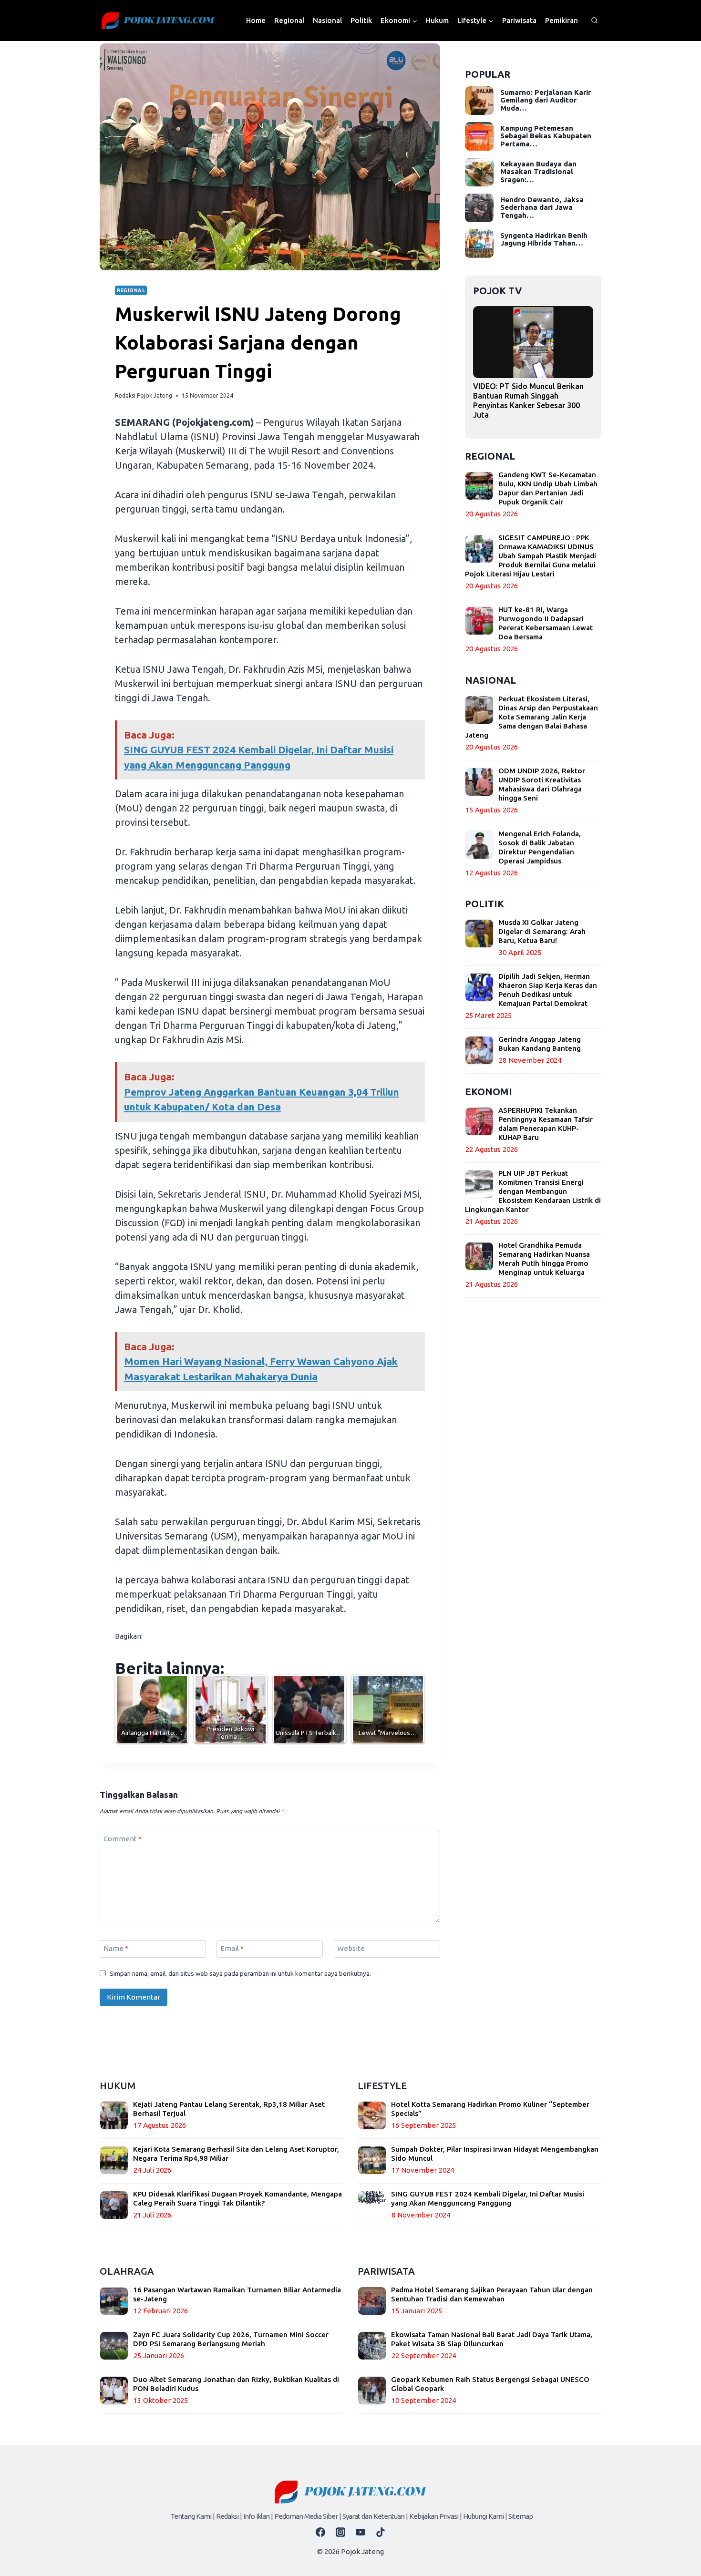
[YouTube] (361, 2532)
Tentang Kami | (192, 2516)
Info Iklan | (258, 2516)
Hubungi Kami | (485, 2516)
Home (256, 20)
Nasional (327, 20)
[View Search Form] (594, 21)
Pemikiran (562, 20)
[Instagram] (340, 2532)
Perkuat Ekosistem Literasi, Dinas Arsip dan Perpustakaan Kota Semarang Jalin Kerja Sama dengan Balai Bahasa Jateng (531, 717)
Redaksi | (229, 2516)
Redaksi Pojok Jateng (144, 395)
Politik (361, 20)
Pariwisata (519, 20)
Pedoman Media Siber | (308, 2516)
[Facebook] (320, 2532)
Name (116, 1948)
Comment (123, 1839)
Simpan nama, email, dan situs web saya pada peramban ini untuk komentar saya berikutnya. (240, 1973)
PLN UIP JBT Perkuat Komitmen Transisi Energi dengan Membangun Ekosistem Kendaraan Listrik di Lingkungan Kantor (533, 1191)
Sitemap (521, 2516)
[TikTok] (381, 2532)
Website (351, 1948)
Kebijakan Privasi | (435, 2516)
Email (232, 1948)
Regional (289, 20)
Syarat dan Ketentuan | (375, 2516)
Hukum (437, 20)
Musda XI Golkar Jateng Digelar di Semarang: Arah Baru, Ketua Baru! (542, 931)
